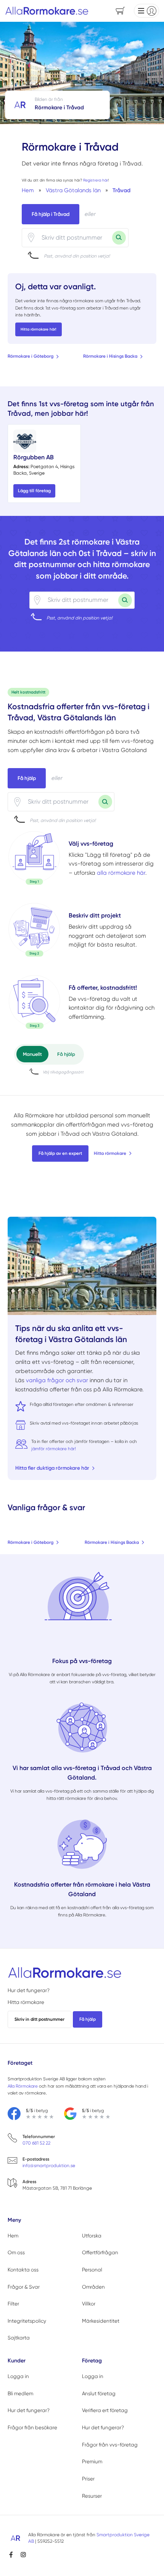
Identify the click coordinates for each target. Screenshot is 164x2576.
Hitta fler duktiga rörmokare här (52, 1468)
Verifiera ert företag (105, 2410)
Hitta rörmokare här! (39, 329)
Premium (92, 2462)
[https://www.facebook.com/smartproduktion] (11, 2555)
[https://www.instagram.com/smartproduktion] (23, 2555)
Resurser (92, 2496)
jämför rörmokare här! (54, 1449)
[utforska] (34, 858)
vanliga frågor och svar (57, 1380)
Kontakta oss (23, 2270)
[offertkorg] (34, 1002)
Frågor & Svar (24, 2287)
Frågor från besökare (32, 2428)
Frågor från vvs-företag (110, 2445)
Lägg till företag (34, 491)
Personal (92, 2270)
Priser (88, 2479)
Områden (93, 2287)
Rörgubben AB (34, 457)
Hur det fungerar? (29, 1990)
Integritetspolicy (27, 2321)
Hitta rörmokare (110, 1153)
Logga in (18, 2376)
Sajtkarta (19, 2338)
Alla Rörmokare (23, 2086)
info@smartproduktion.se (49, 2166)
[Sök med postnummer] (119, 238)
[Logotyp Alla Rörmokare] (65, 1973)
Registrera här (96, 180)
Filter (13, 2304)
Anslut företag (99, 2394)
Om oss (16, 2253)
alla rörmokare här (121, 873)
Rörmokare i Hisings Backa (110, 356)
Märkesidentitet (101, 2321)
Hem (13, 2236)
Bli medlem (20, 2394)
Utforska (92, 2236)
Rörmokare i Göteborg (31, 356)
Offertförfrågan (100, 2253)
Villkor (89, 2304)
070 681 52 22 (36, 2143)
